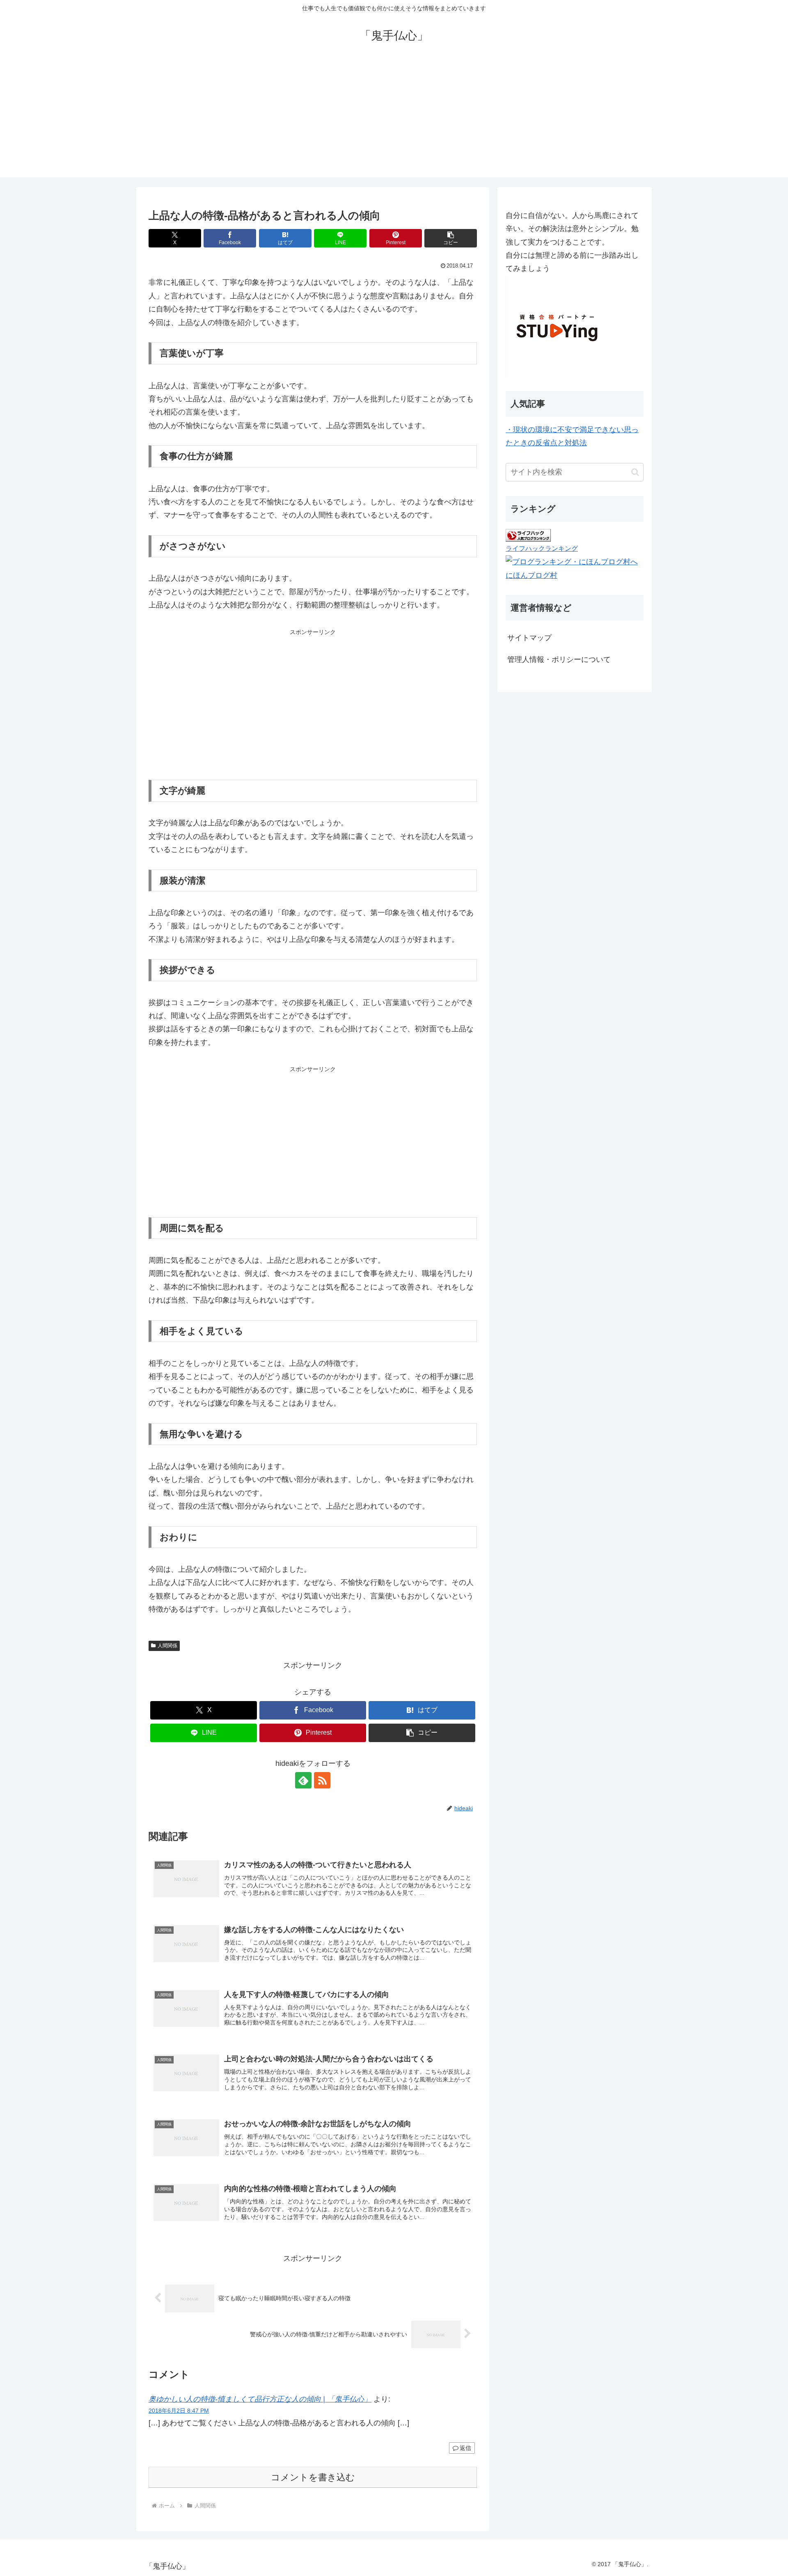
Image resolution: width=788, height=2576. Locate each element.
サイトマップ (529, 638)
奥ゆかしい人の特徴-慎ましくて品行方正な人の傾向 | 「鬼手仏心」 (260, 2399)
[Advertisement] (394, 120)
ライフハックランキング (542, 548)
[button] (451, 238)
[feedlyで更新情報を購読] (303, 1780)
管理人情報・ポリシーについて (559, 659)
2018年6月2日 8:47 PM (179, 2411)
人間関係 (167, 1646)
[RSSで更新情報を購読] (322, 1780)
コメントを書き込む (313, 2477)
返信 (465, 2448)
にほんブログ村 (531, 575)
